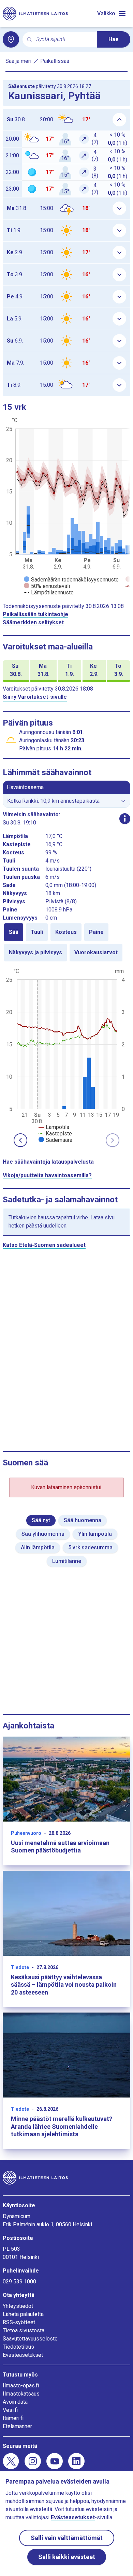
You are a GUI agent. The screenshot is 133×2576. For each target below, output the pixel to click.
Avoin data (15, 2402)
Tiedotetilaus (18, 2347)
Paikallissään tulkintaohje (35, 614)
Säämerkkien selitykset (33, 622)
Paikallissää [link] (55, 61)
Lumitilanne (67, 1561)
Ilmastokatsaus (21, 2394)
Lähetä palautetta (23, 2314)
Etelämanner (17, 2426)
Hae (114, 39)
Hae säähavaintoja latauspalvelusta (48, 1162)
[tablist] (66, 942)
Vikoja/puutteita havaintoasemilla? (47, 1175)
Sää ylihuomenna (43, 1534)
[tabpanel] (66, 1055)
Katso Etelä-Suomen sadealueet (44, 1245)
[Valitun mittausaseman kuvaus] (125, 819)
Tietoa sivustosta (24, 2330)
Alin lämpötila (38, 1547)
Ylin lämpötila (95, 1534)
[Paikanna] (11, 39)
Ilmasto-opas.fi (21, 2386)
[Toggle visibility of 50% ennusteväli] (47, 586)
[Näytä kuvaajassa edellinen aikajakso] (20, 1140)
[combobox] (64, 40)
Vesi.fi (10, 2410)
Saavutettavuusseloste (30, 2339)
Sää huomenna (83, 1520)
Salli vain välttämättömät (67, 2538)
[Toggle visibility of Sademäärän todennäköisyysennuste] (71, 580)
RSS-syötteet (19, 2322)
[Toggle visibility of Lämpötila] (54, 1127)
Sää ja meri (18, 61)
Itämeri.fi (13, 2418)
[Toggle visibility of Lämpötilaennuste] (49, 593)
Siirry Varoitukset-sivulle (35, 697)
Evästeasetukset (23, 2355)
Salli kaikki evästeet (67, 2557)
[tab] (14, 932)
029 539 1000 (19, 2282)
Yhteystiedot (18, 2306)
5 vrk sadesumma (90, 1547)
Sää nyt (41, 1520)
